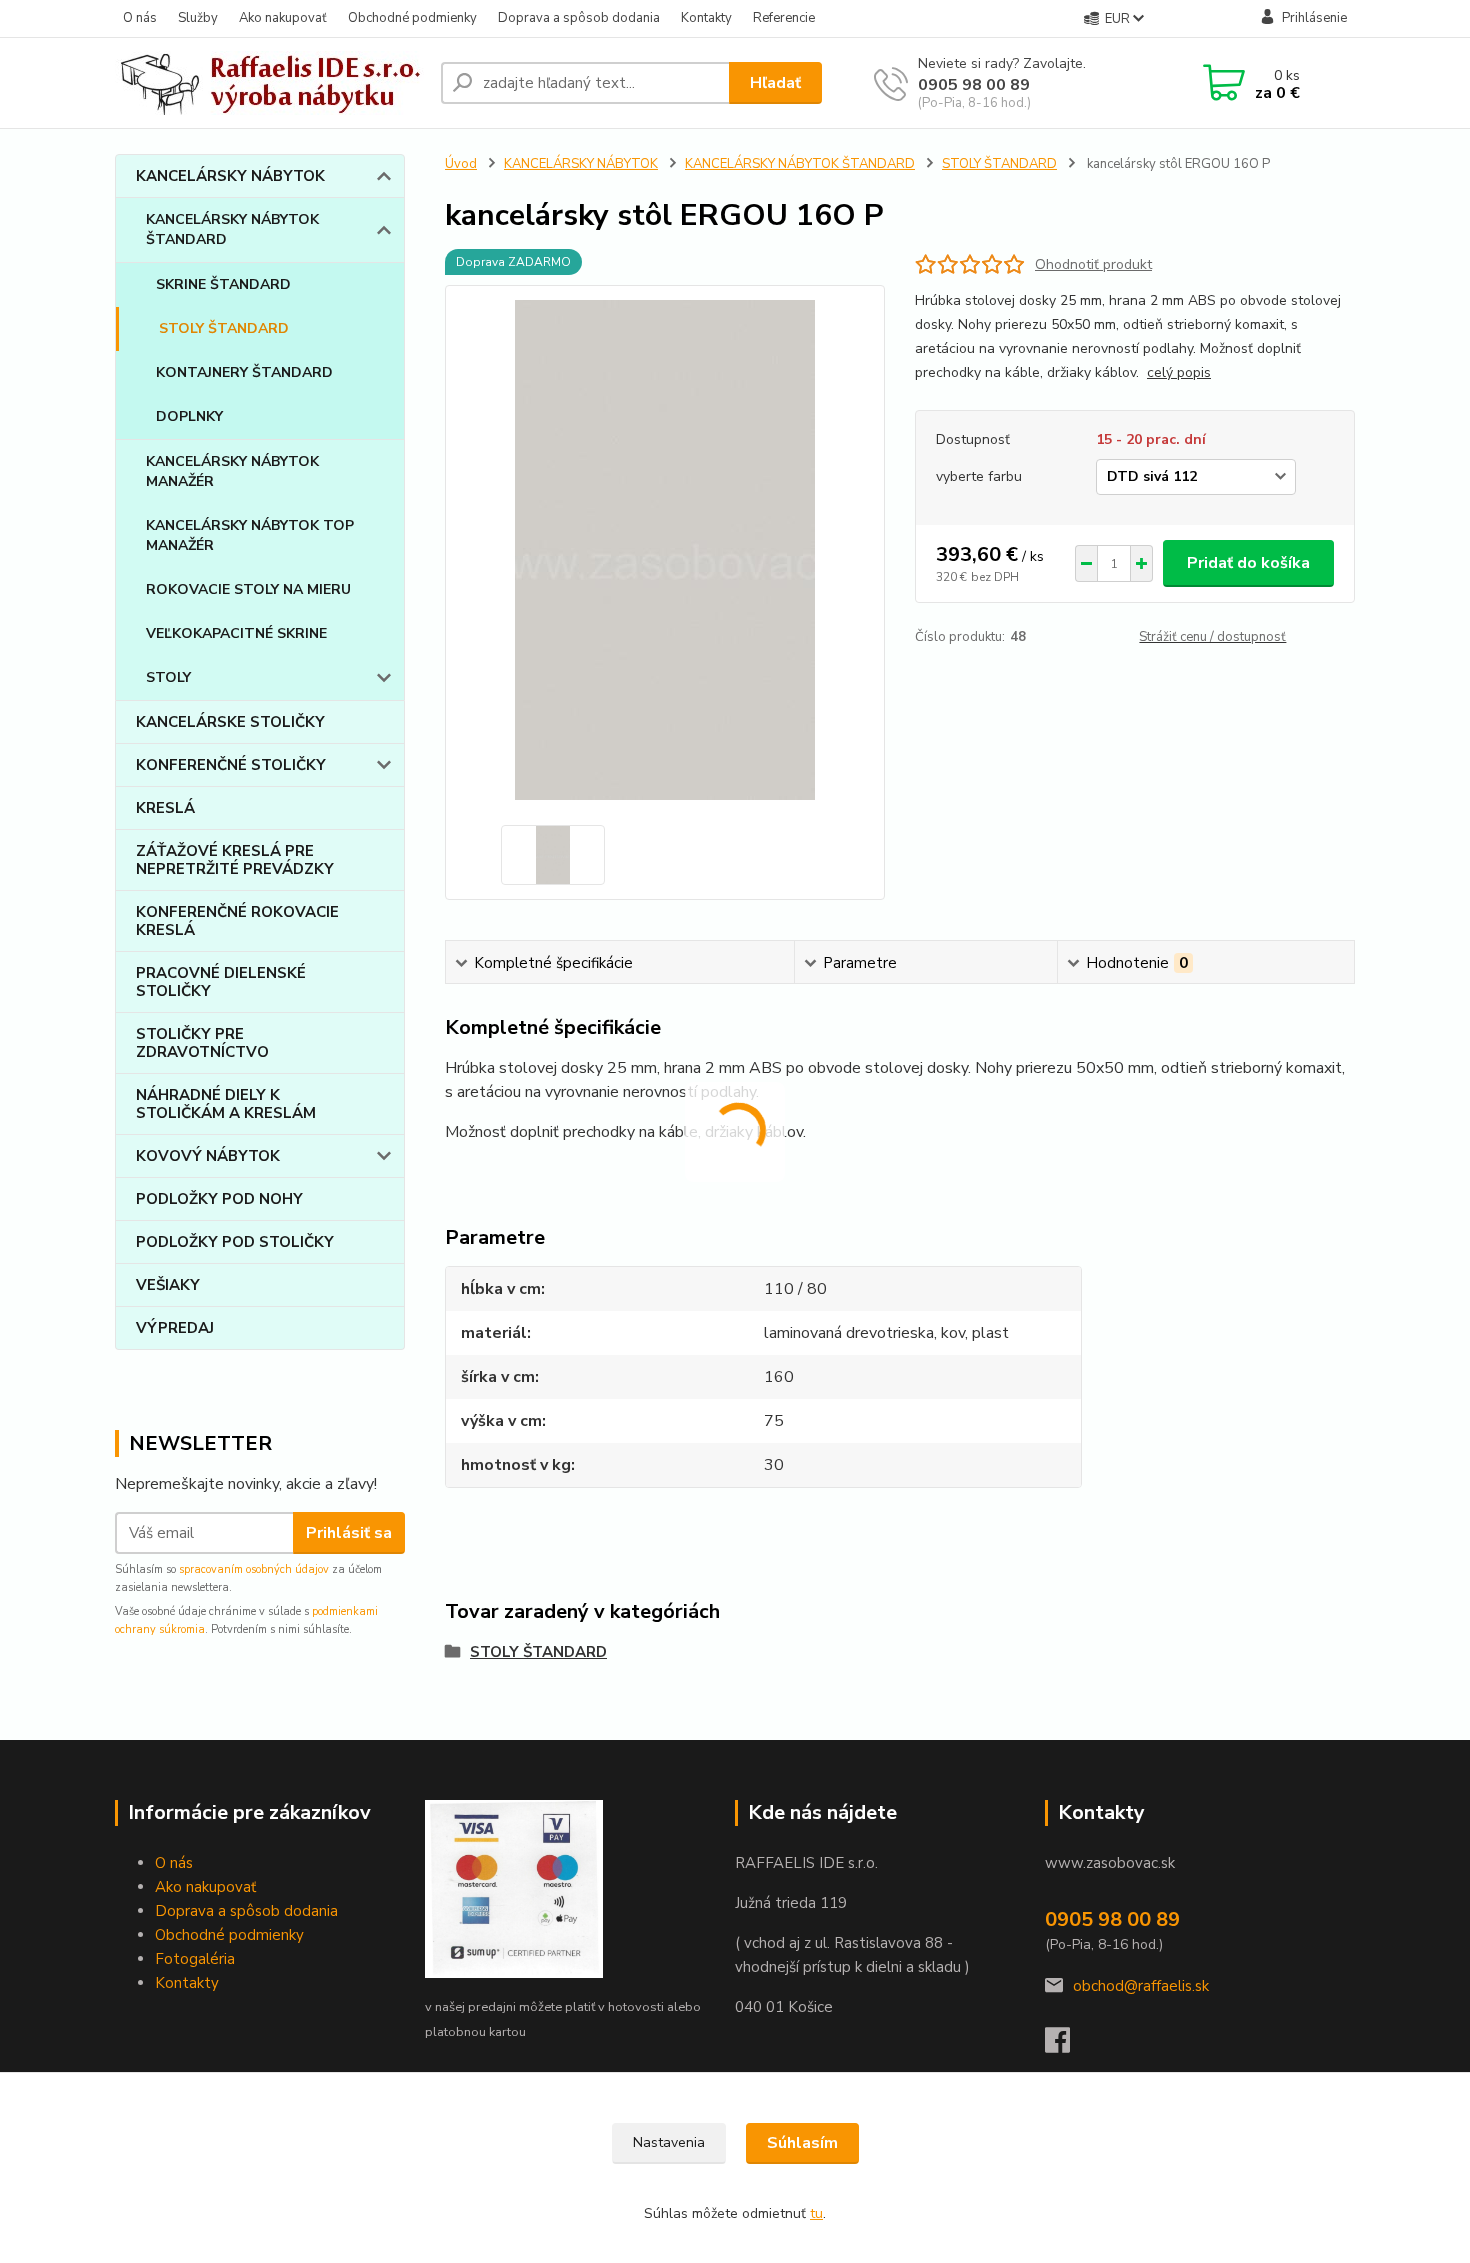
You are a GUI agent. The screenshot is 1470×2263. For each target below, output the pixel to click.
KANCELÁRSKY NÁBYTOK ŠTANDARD (232, 229)
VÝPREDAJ (175, 1328)
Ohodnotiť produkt (1093, 264)
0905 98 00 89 (974, 85)
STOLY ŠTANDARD (224, 328)
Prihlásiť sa (349, 1533)
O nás (140, 18)
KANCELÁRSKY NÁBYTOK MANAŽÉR (232, 471)
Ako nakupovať (283, 18)
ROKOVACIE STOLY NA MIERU (248, 589)
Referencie (784, 18)
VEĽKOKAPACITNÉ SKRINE (236, 633)
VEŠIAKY (168, 1285)
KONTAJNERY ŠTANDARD (244, 372)
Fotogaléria (195, 1959)
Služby (198, 18)
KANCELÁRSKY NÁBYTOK (230, 176)
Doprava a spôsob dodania (579, 18)
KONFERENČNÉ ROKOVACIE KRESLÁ (237, 921)
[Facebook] (1067, 2046)
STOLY (168, 677)
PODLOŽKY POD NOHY (219, 1199)
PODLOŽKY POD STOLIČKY (235, 1242)
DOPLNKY (189, 416)
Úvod (461, 164)
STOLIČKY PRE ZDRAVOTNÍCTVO (202, 1043)
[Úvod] (270, 83)
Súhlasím (802, 2143)
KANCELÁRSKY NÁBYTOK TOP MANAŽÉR (250, 535)
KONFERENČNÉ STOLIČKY (231, 765)
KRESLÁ (165, 808)
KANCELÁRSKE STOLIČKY (230, 722)
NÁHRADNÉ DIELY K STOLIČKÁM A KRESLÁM (226, 1104)
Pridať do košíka (1248, 563)
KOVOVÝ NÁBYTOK (208, 1156)
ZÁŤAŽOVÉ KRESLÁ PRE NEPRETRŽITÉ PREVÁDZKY (235, 860)
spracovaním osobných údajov (254, 1569)
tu (816, 2213)
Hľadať (775, 83)
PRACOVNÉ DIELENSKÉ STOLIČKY (221, 982)
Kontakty (706, 18)
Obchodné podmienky (412, 18)
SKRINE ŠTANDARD (223, 284)
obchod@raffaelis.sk (1141, 1986)
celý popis (1179, 372)
